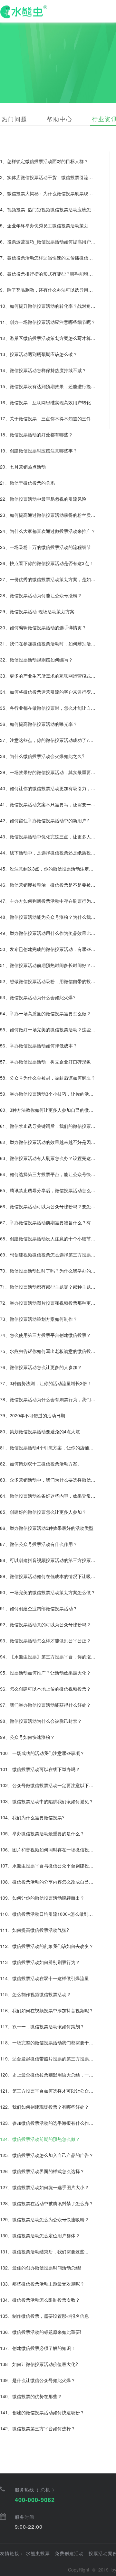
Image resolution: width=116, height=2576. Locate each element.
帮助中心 (60, 119)
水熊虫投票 (38, 2553)
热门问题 (15, 119)
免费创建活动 (69, 2553)
